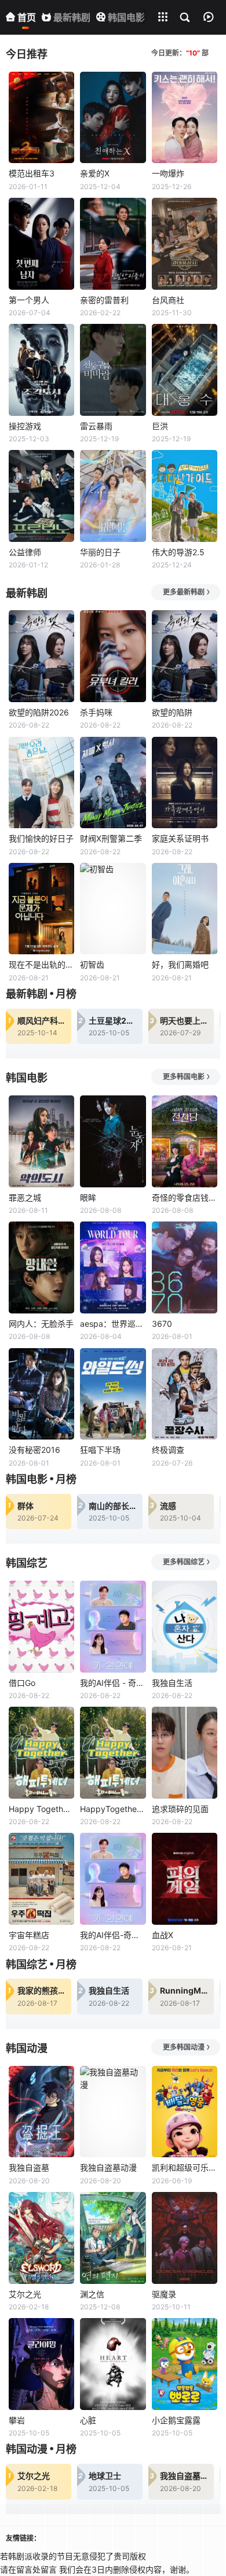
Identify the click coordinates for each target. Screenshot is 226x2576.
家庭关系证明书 (180, 838)
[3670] (185, 1267)
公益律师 (25, 552)
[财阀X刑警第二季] (113, 783)
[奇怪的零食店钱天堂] (185, 1141)
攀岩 (17, 2420)
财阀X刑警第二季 (111, 838)
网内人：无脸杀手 (41, 1324)
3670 (162, 1324)
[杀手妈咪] (113, 656)
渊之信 (92, 2294)
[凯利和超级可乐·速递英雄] (185, 2112)
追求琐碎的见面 (180, 1809)
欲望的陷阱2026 (39, 712)
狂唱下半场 (100, 1450)
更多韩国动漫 (184, 2047)
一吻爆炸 (168, 173)
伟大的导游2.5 (178, 552)
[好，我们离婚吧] (185, 909)
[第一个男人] (41, 244)
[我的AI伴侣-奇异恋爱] (113, 1879)
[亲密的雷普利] (113, 244)
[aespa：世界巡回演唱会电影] (113, 1267)
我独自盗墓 (29, 2167)
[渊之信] (113, 2238)
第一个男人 (29, 300)
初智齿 (92, 964)
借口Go (22, 1683)
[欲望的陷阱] (185, 656)
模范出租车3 (32, 173)
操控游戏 (25, 426)
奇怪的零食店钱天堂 (185, 1197)
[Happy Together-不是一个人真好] (41, 1753)
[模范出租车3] (41, 118)
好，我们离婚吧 (180, 964)
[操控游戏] (41, 370)
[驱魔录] (185, 2238)
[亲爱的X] (113, 118)
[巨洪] (185, 370)
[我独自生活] (185, 1627)
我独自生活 (172, 1683)
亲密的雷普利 (104, 300)
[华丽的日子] (113, 496)
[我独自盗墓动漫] (113, 2112)
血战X (163, 1935)
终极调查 (168, 1450)
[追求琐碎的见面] (185, 1753)
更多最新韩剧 (184, 592)
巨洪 (160, 426)
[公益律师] (41, 496)
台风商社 (168, 300)
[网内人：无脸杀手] (41, 1267)
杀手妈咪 (96, 712)
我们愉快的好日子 (41, 838)
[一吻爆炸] (185, 118)
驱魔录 (164, 2294)
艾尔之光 (25, 2294)
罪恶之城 (25, 1197)
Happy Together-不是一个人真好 (41, 1809)
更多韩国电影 (184, 1077)
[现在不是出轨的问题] (41, 909)
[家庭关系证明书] (185, 783)
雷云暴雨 (96, 426)
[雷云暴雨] (113, 370)
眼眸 (88, 1197)
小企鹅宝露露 (176, 2420)
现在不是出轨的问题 (41, 964)
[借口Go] (41, 1627)
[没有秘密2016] (41, 1394)
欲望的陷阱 (172, 712)
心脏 (88, 2420)
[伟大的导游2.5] (185, 496)
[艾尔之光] (41, 2238)
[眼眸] (113, 1141)
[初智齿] (113, 909)
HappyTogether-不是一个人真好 (113, 1809)
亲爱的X (95, 173)
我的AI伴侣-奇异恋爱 (113, 1935)
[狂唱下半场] (113, 1394)
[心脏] (113, 2364)
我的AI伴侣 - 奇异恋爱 (113, 1683)
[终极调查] (185, 1394)
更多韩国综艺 (184, 1562)
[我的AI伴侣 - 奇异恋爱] (113, 1627)
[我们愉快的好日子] (41, 783)
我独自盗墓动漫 (108, 2167)
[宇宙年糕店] (41, 1879)
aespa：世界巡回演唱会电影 (113, 1324)
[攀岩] (41, 2364)
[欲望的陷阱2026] (41, 656)
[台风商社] (185, 244)
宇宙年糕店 (29, 1935)
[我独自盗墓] (41, 2112)
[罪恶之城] (41, 1141)
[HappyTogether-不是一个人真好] (113, 1753)
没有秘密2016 (34, 1450)
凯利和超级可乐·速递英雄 (185, 2167)
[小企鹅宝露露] (185, 2364)
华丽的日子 (100, 552)
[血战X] (185, 1879)
